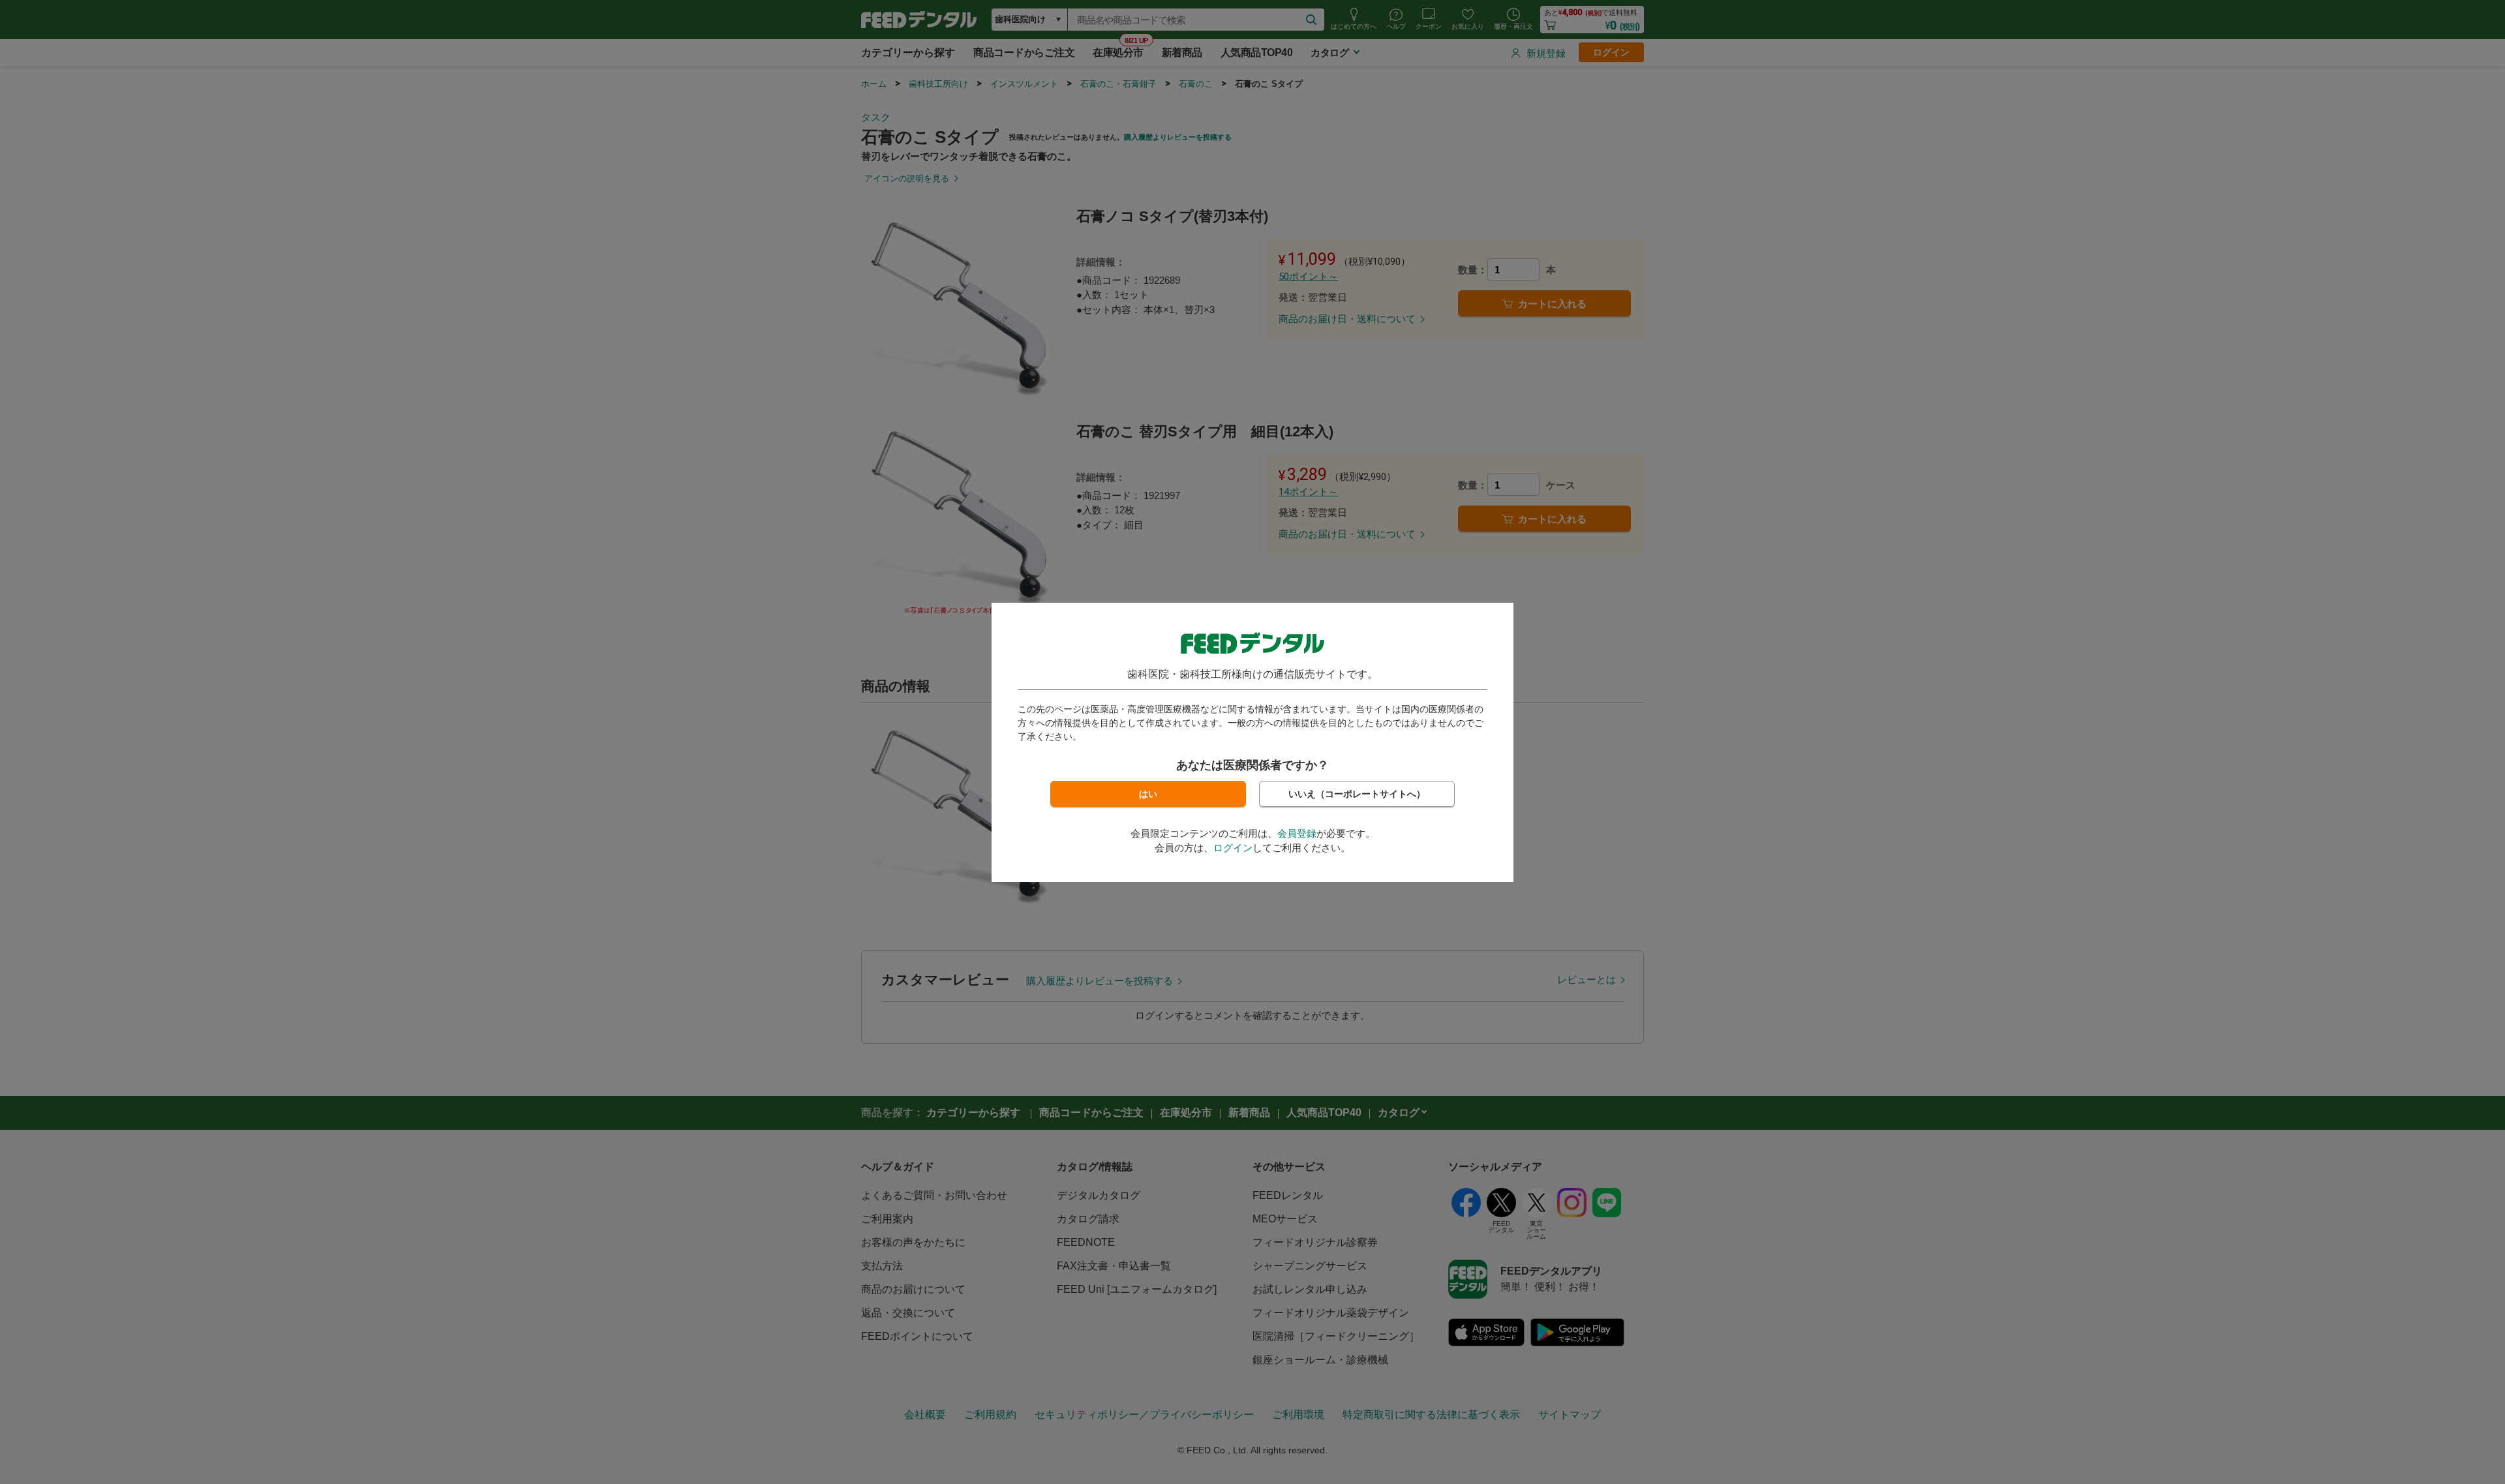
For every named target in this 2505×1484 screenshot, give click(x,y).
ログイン (1233, 848)
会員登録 (1297, 833)
